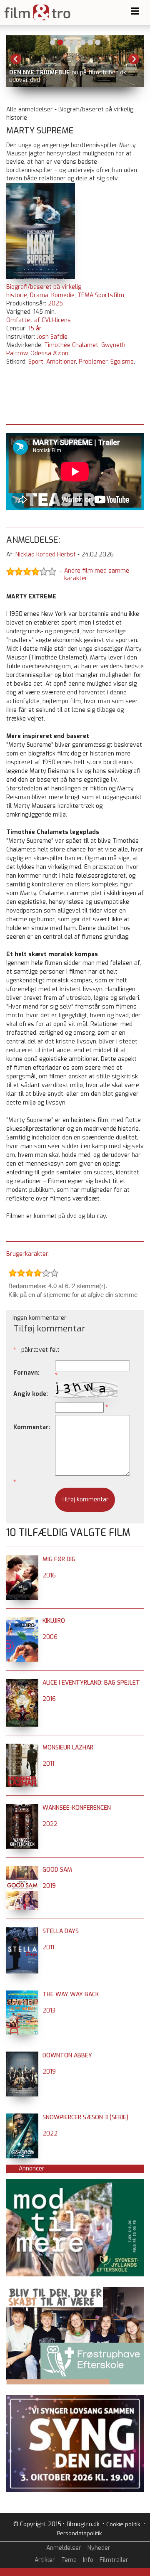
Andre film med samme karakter (97, 575)
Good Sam (57, 1870)
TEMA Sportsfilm (101, 295)
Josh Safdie (52, 337)
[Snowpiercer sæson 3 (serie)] (22, 2117)
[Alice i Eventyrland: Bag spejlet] (22, 1683)
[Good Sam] (22, 1870)
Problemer (93, 362)
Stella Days (61, 1931)
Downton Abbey (67, 2056)
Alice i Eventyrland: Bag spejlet (91, 1683)
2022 (50, 1824)
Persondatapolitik (79, 2533)
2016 (49, 1576)
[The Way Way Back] (22, 1994)
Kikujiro (54, 1621)
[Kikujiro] (22, 1621)
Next (134, 59)
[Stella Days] (22, 1931)
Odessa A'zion (49, 353)
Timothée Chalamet (71, 345)
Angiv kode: (31, 1394)
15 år (35, 328)
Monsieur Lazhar (68, 1748)
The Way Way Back (71, 1994)
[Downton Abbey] (22, 2056)
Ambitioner (61, 362)
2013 (49, 2011)
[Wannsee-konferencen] (22, 1808)
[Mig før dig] (22, 1559)
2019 (49, 1886)
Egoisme (122, 362)
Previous (16, 59)
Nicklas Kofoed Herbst (46, 555)
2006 (50, 1637)
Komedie (63, 295)
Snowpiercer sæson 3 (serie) (85, 2117)
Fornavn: (26, 1373)
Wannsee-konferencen (77, 1808)
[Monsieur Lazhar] (22, 1748)
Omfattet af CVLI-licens (39, 320)
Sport (36, 362)
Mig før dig (59, 1559)
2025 (55, 304)
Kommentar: (32, 1427)
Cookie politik (123, 2524)
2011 (48, 1764)
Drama (39, 295)
